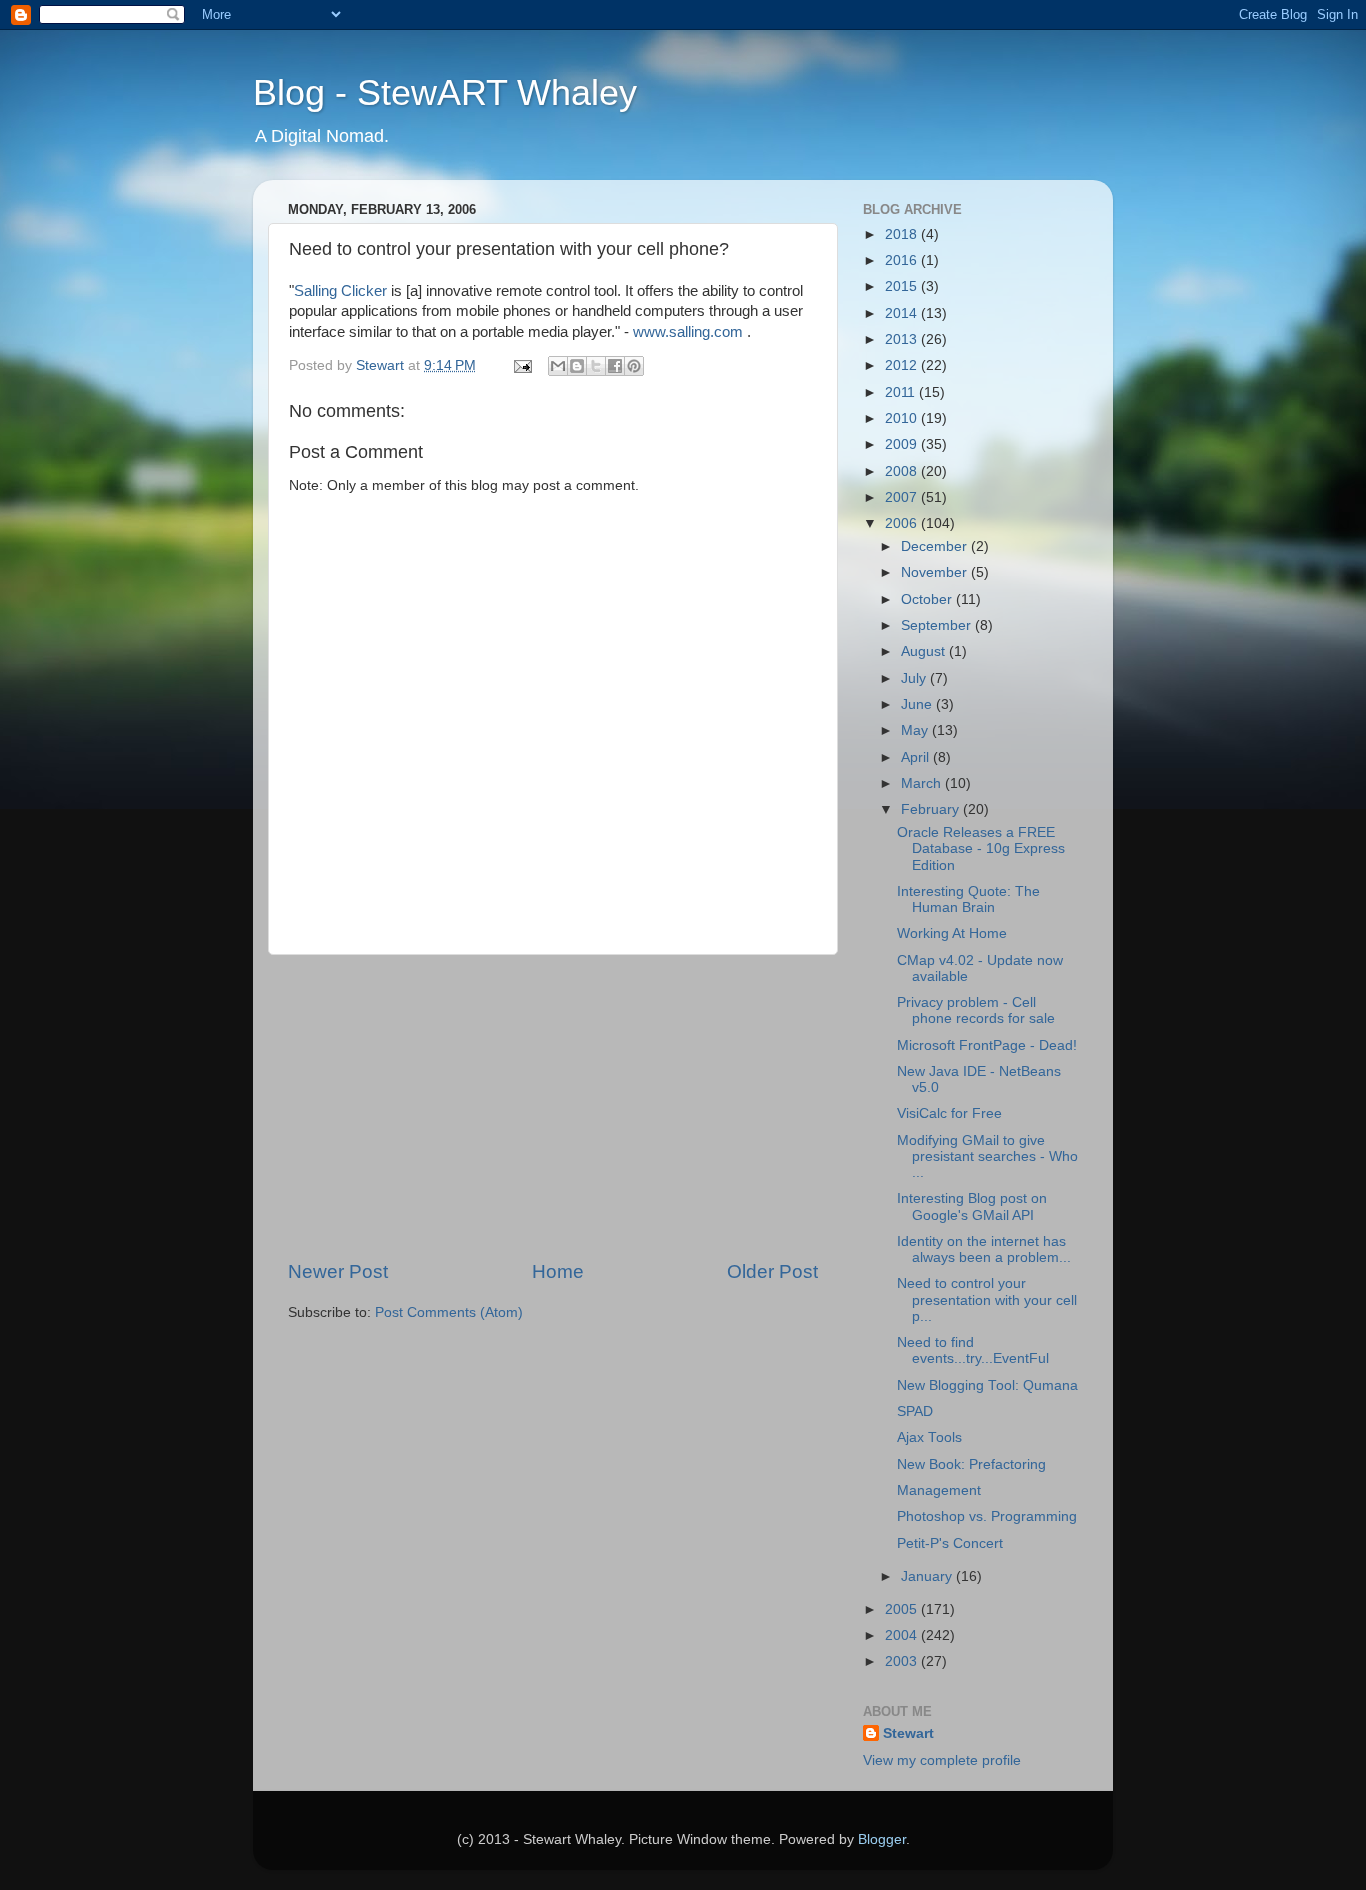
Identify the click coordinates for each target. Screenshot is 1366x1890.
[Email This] (558, 366)
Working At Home (952, 933)
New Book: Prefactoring (971, 1464)
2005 (903, 1609)
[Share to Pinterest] (634, 366)
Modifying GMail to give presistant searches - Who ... (987, 1156)
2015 (903, 286)
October (928, 599)
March (923, 783)
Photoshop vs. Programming (987, 1516)
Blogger (882, 1839)
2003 (903, 1661)
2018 (903, 234)
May (916, 730)
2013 (903, 339)
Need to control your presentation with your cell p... (987, 1299)
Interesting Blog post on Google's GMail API (972, 1206)
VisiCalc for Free (949, 1113)
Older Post (772, 1271)
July (915, 678)
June (918, 704)
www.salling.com (688, 332)
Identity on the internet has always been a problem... (984, 1249)
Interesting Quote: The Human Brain (968, 899)
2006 (903, 523)
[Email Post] (521, 365)
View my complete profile (942, 1760)
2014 (903, 313)
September (938, 625)
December (936, 546)
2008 (903, 471)
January (928, 1576)
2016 (903, 260)
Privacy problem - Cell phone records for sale (976, 1010)
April (917, 757)
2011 (902, 392)
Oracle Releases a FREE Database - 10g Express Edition (981, 848)
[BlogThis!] (577, 366)
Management (939, 1490)
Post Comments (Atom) (449, 1312)
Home (558, 1271)
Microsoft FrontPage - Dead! (987, 1045)
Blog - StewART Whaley (445, 92)
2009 (903, 444)
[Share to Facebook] (615, 366)
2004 (903, 1635)
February (932, 809)
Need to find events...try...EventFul (973, 1350)
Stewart (908, 1733)
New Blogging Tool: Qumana (987, 1385)
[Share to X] (596, 366)
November (936, 572)
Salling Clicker (340, 291)
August (925, 651)
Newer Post (338, 1271)
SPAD (915, 1411)
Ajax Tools (929, 1437)
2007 (903, 497)
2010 (903, 418)
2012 (903, 365)
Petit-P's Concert (950, 1543)
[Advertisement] (553, 1107)
